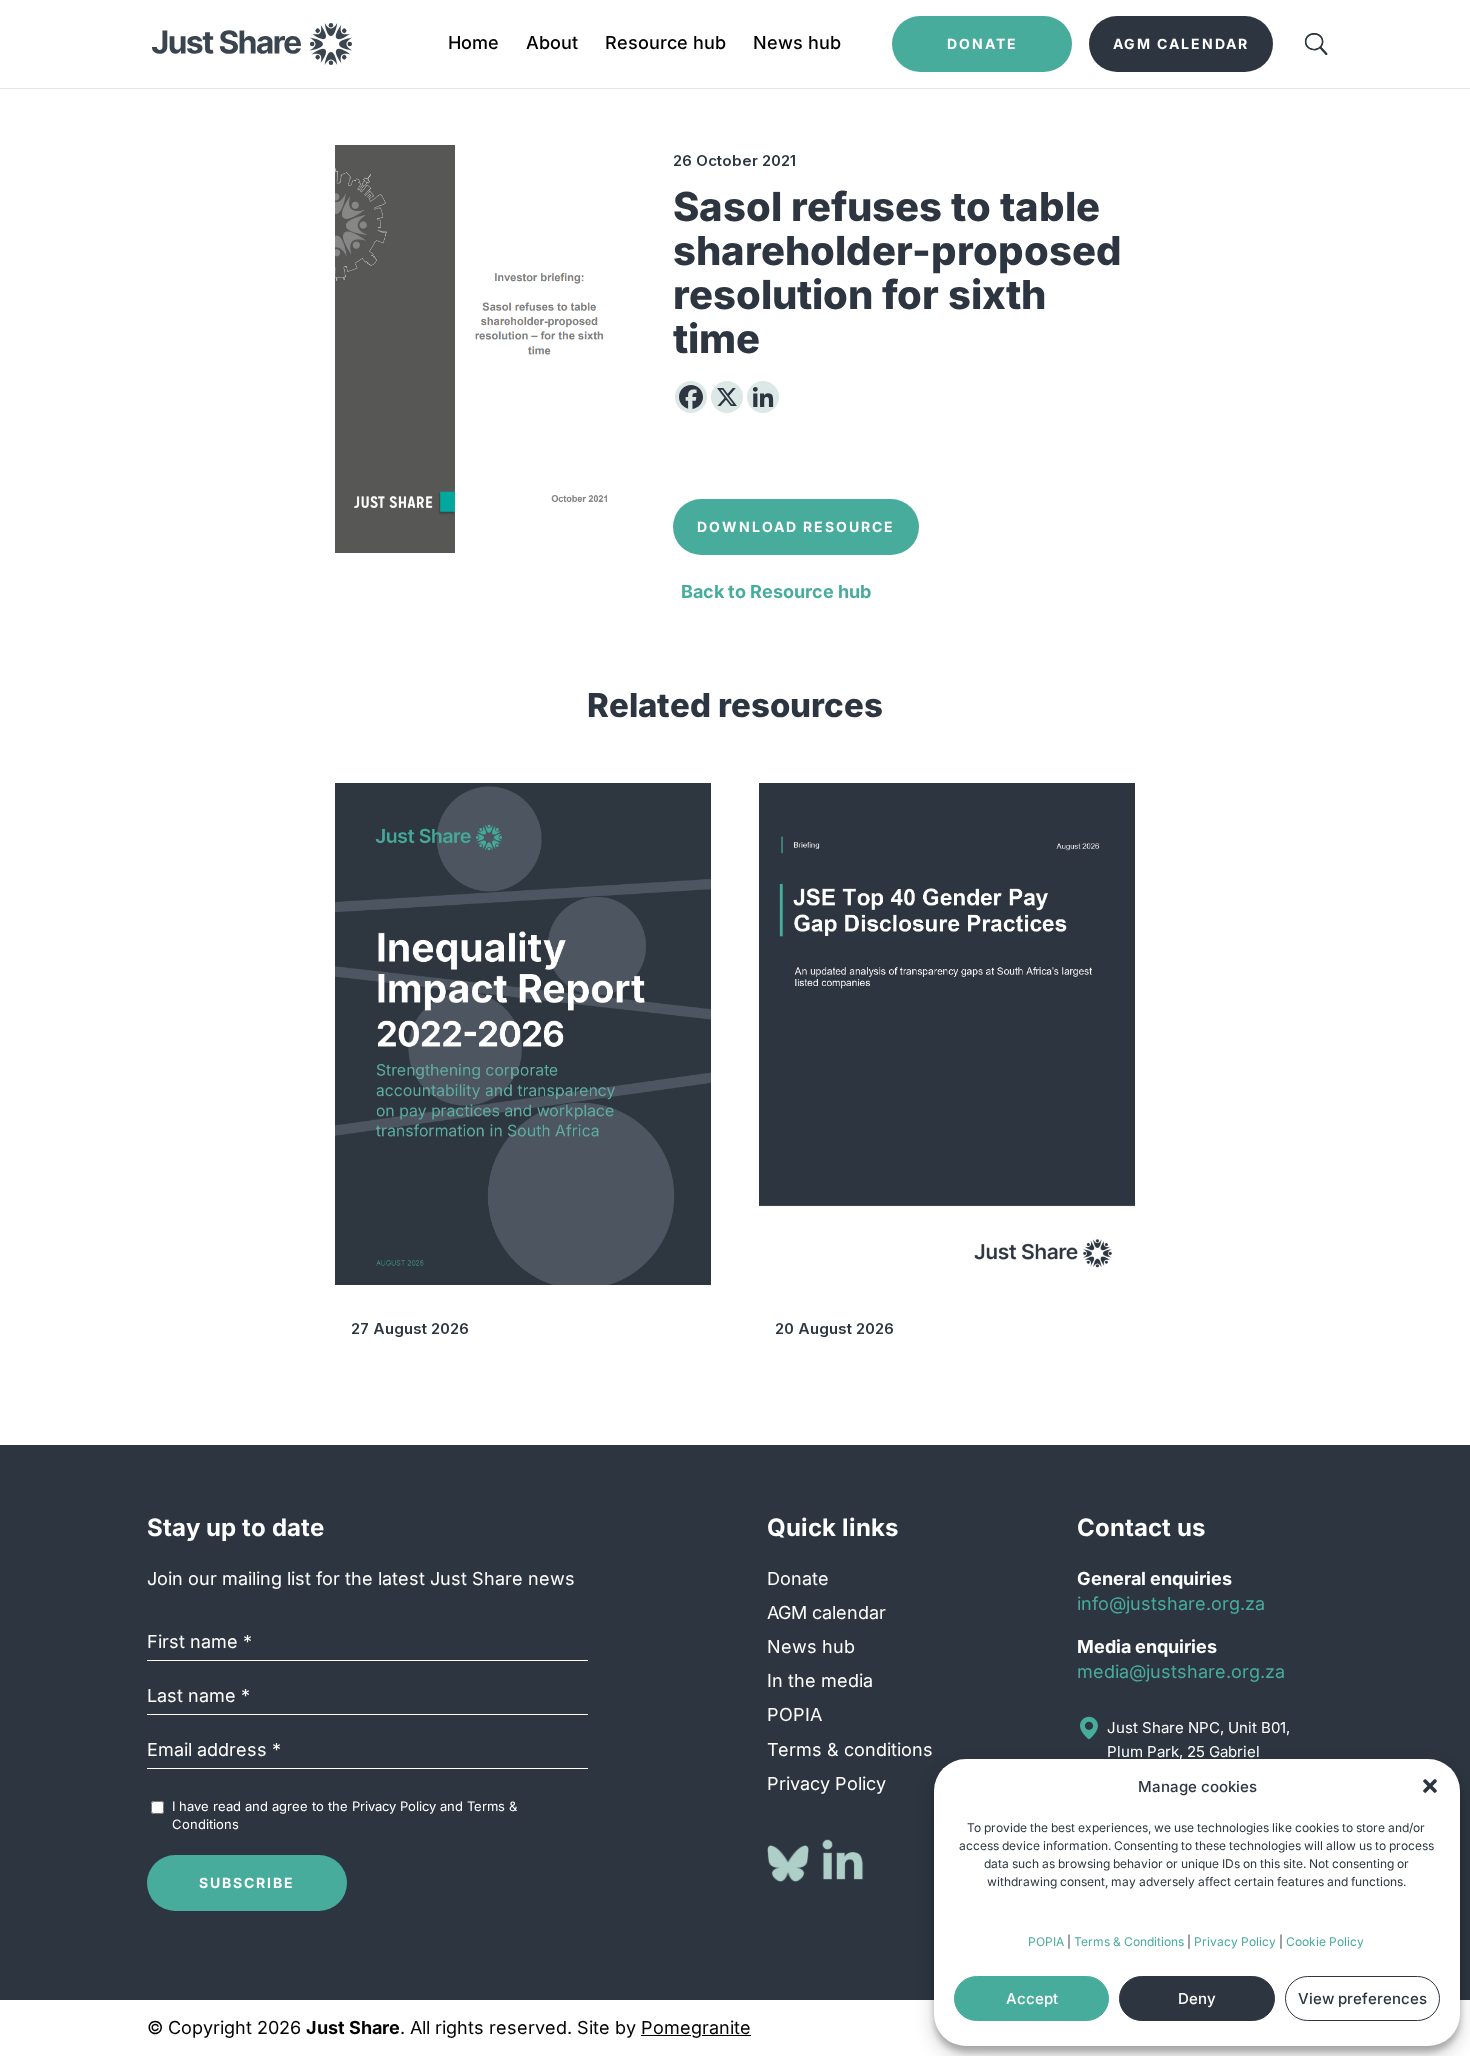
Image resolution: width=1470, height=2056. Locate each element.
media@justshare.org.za (1181, 1671)
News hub (797, 44)
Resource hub (665, 44)
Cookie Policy (1325, 1941)
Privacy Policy (1235, 1941)
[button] (1430, 1786)
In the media (820, 1680)
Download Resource (796, 526)
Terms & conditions (850, 1749)
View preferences (1362, 1998)
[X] (727, 397)
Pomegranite (696, 2027)
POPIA (1046, 1941)
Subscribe (247, 1882)
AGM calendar (826, 1612)
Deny (1197, 1998)
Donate (798, 1578)
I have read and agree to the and (344, 1815)
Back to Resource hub (776, 591)
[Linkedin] (763, 397)
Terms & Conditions (1129, 1941)
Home (473, 44)
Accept (1032, 1998)
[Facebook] (691, 397)
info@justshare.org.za (1171, 1603)
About (552, 44)
